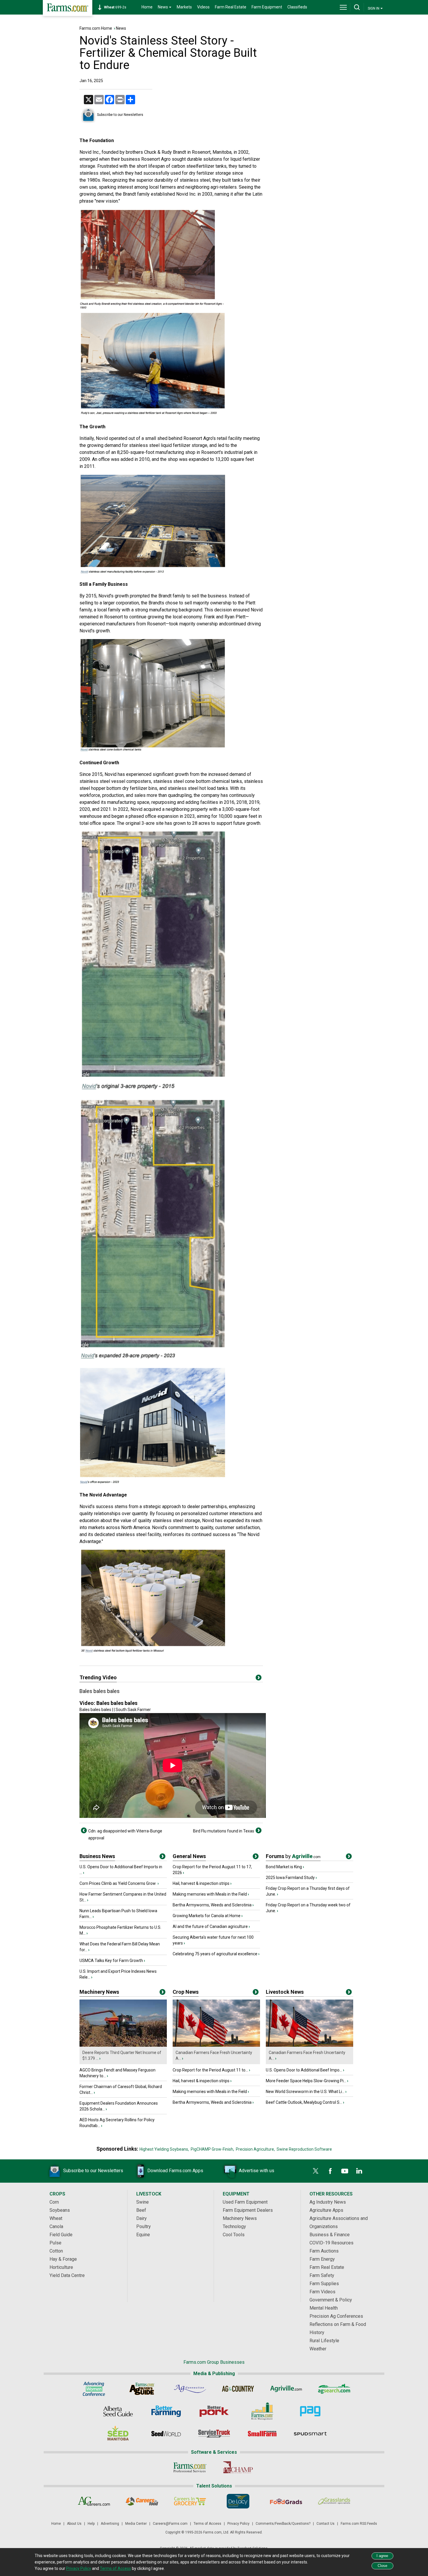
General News (189, 1856)
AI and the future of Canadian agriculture (210, 1926)
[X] (316, 2171)
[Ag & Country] (238, 2389)
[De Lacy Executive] (238, 2501)
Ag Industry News (328, 2202)
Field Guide (61, 2235)
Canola (56, 2226)
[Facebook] (330, 2171)
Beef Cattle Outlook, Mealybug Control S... (304, 2102)
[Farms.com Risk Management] (262, 2411)
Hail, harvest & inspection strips (201, 1883)
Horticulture (61, 2267)
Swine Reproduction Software (304, 2149)
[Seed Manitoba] (118, 2434)
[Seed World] (166, 2434)
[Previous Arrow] (84, 1830)
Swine (143, 2202)
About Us (74, 2524)
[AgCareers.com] (94, 2501)
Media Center (136, 2524)
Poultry (144, 2226)
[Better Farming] (166, 2411)
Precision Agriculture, (255, 2149)
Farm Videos (322, 2292)
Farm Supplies (324, 2284)
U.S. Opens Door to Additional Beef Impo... (304, 2070)
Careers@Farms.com (170, 2524)
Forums (293, 1856)
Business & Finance (330, 2235)
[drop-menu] (343, 7)
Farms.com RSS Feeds (359, 2524)
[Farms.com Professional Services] (190, 2467)
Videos (203, 7)
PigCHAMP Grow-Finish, (212, 2149)
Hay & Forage (63, 2259)
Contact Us (326, 2524)
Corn (54, 2202)
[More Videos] (259, 1679)
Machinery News (99, 1992)
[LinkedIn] (359, 2171)
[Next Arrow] (259, 1830)
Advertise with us (257, 2171)
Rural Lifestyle (324, 2341)
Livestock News (285, 1992)
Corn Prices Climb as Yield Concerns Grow (118, 1883)
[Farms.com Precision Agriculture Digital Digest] (310, 2411)
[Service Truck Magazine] (214, 2434)
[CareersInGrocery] (190, 2501)
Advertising (110, 2524)
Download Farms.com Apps (175, 2171)
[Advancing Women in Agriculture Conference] (94, 2389)
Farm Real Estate (231, 7)
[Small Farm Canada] (262, 2434)
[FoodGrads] (286, 2501)
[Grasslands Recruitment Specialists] (334, 2501)
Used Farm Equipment (245, 2202)
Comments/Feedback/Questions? (283, 2524)
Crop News (186, 1992)
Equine (143, 2235)
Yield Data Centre (67, 2275)
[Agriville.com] (286, 2389)
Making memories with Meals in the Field (210, 1894)
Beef (141, 2210)
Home (147, 7)
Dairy (142, 2218)
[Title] (162, 1857)
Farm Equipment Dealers (248, 2210)
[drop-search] (357, 7)
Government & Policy (331, 2300)
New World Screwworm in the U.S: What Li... (305, 2092)
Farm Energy (322, 2259)
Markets (184, 7)
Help (91, 2524)
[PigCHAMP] (238, 2467)
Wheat (56, 2218)
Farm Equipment (267, 7)
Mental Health (324, 2308)
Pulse (55, 2243)
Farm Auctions (324, 2251)
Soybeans (60, 2210)
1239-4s (118, 7)
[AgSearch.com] (334, 2389)
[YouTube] (345, 2171)
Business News (97, 1856)
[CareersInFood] (142, 2501)
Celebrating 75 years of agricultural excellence (215, 1954)
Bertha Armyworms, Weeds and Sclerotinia (212, 1905)
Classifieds (297, 7)
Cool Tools (234, 2235)
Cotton (56, 2251)
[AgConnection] (190, 2389)
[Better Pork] (214, 2411)
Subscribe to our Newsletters (120, 115)
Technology (234, 2226)
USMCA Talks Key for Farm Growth (111, 1961)
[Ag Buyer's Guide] (142, 2389)
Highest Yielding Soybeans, (164, 2149)
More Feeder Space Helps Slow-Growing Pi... (306, 2081)
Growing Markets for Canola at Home (207, 1916)
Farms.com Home (96, 28)
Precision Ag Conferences (336, 2316)
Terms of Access (207, 2524)
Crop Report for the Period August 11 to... (210, 2070)
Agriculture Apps (326, 2210)
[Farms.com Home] (68, 8)
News (121, 28)
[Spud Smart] (310, 2434)
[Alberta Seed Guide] (118, 2411)
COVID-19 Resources (331, 2243)
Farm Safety (322, 2275)
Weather (318, 2349)
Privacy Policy (238, 2524)
